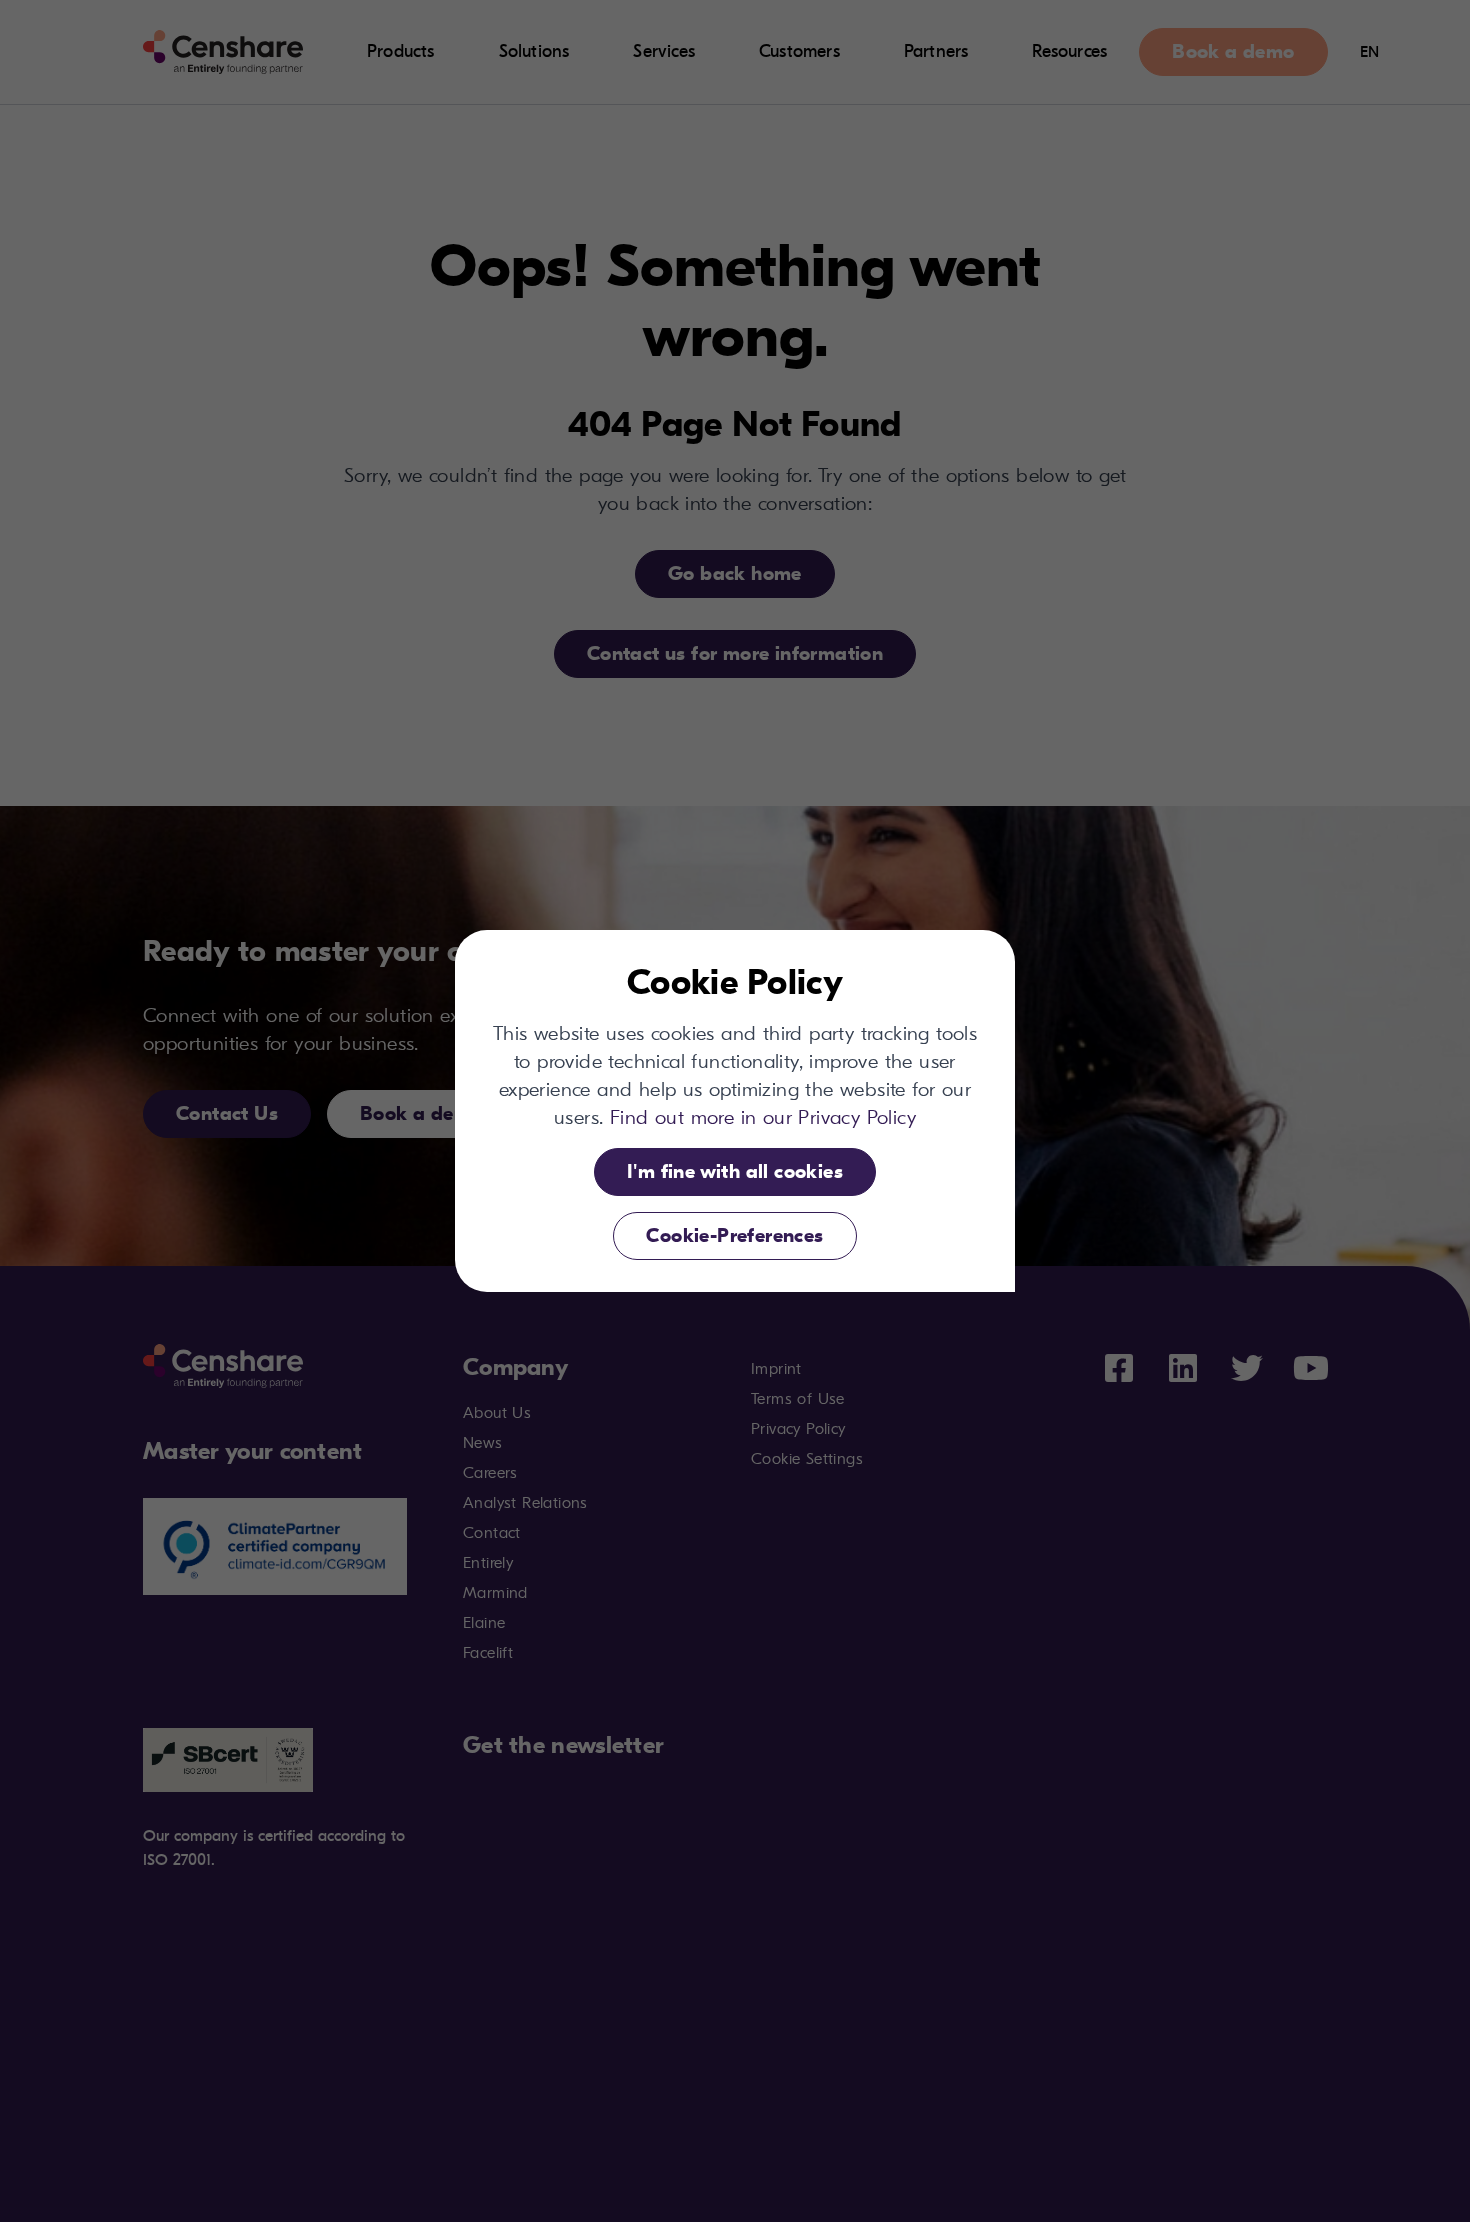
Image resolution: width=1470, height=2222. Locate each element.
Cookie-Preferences (734, 1235)
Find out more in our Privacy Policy (763, 1117)
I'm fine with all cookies (735, 1171)
